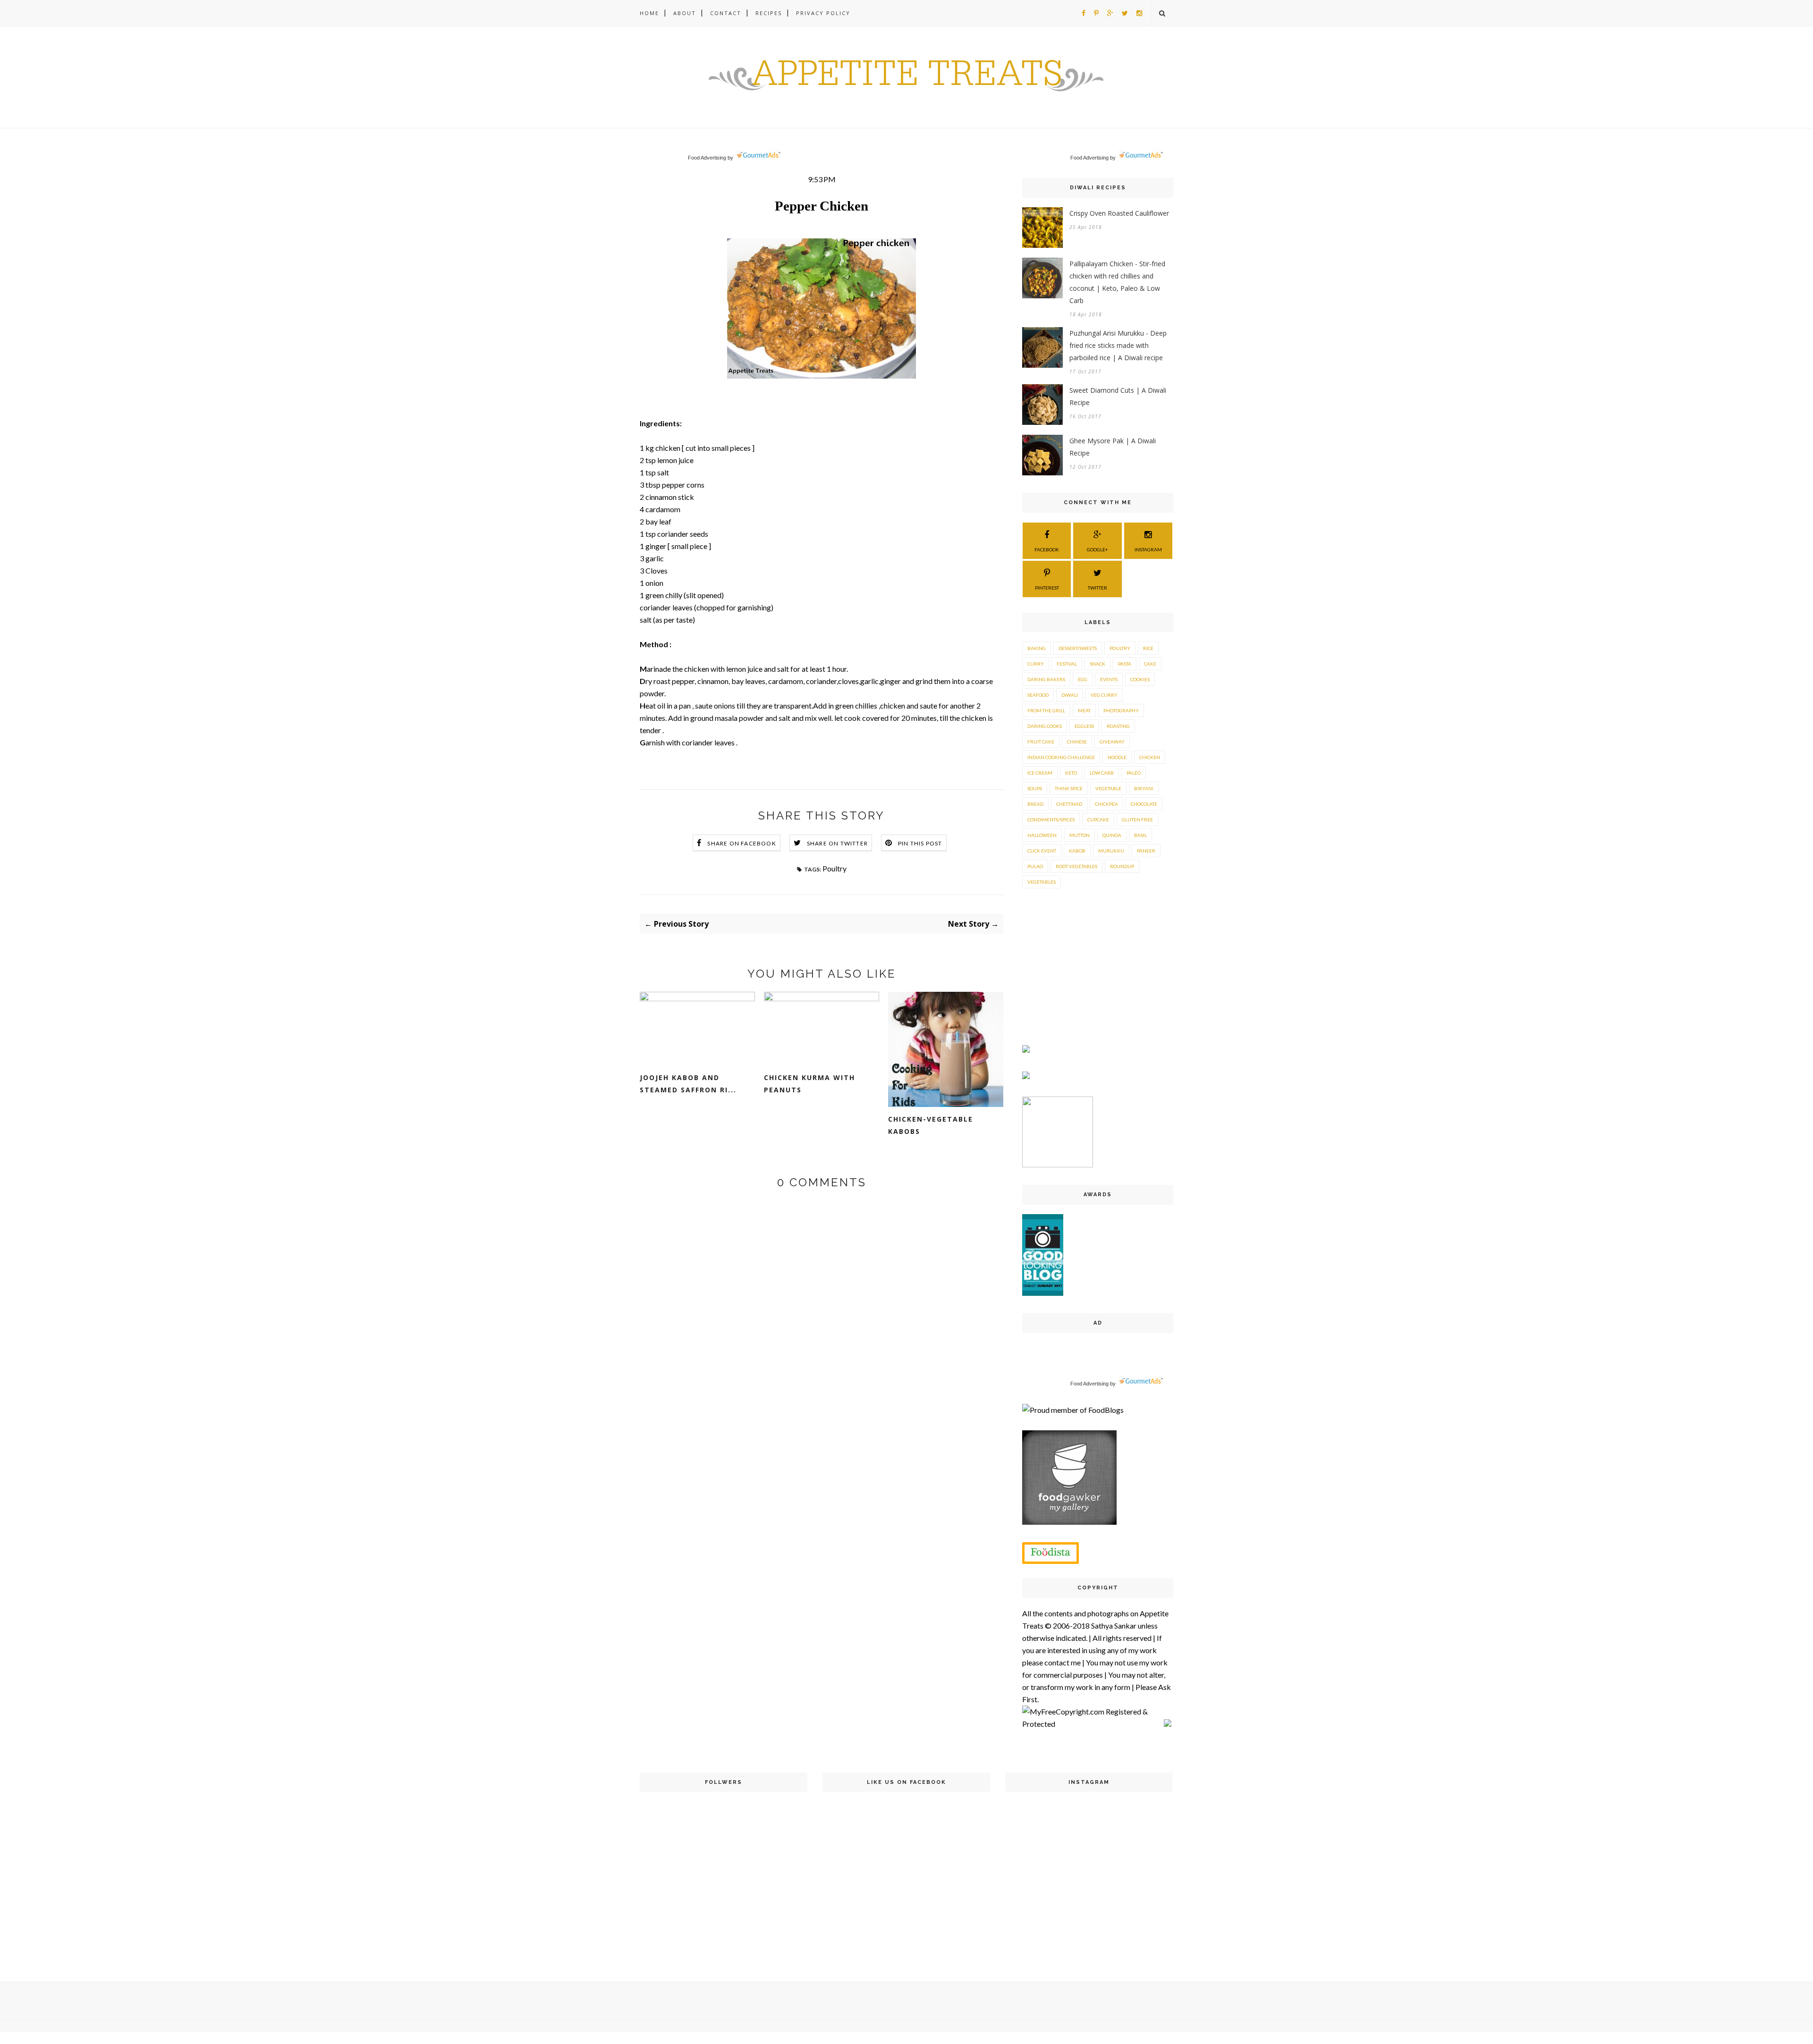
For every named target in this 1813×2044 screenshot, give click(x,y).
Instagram (1148, 549)
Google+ (1097, 549)
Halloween (1042, 835)
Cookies (1140, 679)
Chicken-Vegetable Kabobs (931, 1125)
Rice (1148, 648)
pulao (1035, 866)
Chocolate (1144, 804)
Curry (1036, 664)
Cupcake (1098, 819)
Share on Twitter (837, 843)
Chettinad (1069, 804)
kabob (1077, 851)
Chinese (1077, 742)
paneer (1146, 851)
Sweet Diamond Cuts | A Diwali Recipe (1118, 396)
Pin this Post (920, 843)
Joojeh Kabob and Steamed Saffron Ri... (688, 1084)
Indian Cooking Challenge (1061, 757)
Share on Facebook (741, 843)
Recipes (769, 13)
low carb (1102, 773)
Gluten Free (1137, 819)
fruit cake (1041, 742)
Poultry (834, 868)
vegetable (1108, 788)
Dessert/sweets (1078, 648)
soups (1035, 788)
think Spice (1069, 788)
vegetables (1042, 882)
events (1109, 679)
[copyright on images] (1168, 1724)
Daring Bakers (1046, 679)
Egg (1083, 679)
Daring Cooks (1045, 726)
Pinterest (1047, 588)
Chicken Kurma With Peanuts (809, 1084)
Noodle (1117, 757)
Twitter (1097, 588)
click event (1042, 851)
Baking (1037, 648)
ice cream (1040, 773)
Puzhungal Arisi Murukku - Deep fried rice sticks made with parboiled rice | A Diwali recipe (1118, 345)
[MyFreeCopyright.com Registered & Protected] (1093, 1724)
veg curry (1104, 695)
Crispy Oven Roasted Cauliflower (1119, 213)
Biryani (1144, 788)
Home (649, 13)
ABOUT (685, 13)
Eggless (1084, 726)
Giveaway (1112, 742)
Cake (1150, 664)
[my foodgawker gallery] (1069, 1522)
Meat (1084, 710)
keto (1071, 773)
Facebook (1047, 549)
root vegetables (1076, 866)
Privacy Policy (823, 13)
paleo (1134, 773)
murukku (1111, 851)
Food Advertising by (711, 158)
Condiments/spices (1051, 819)
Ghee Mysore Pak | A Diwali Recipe (1113, 447)
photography (1121, 710)
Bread (1035, 804)
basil (1140, 835)
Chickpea (1106, 804)
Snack (1097, 664)
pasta (1125, 664)
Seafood (1038, 695)
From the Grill (1046, 710)
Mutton (1080, 835)
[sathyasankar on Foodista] (1051, 1553)
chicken (1150, 757)
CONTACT (726, 13)
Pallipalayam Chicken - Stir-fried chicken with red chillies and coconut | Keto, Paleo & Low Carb (1117, 282)
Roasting (1118, 726)
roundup (1122, 866)
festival (1067, 664)
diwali (1070, 695)
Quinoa (1112, 835)
